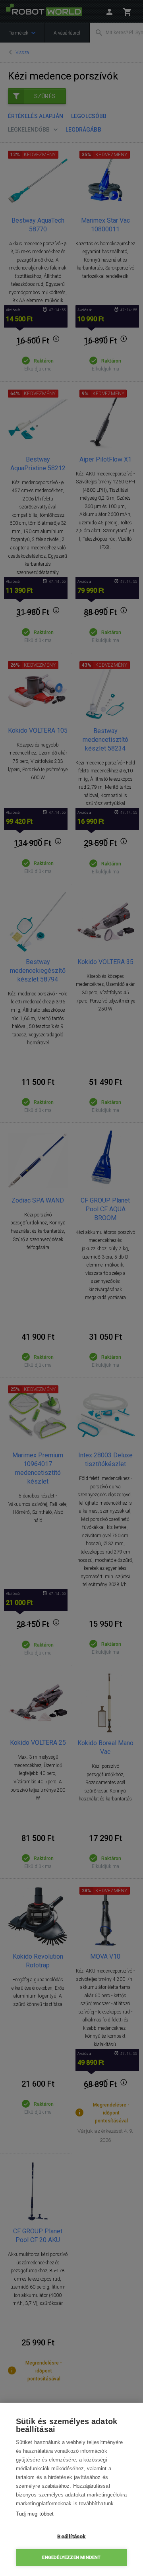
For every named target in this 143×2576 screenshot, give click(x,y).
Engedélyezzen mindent (71, 2558)
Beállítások (71, 2536)
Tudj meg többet (35, 2514)
